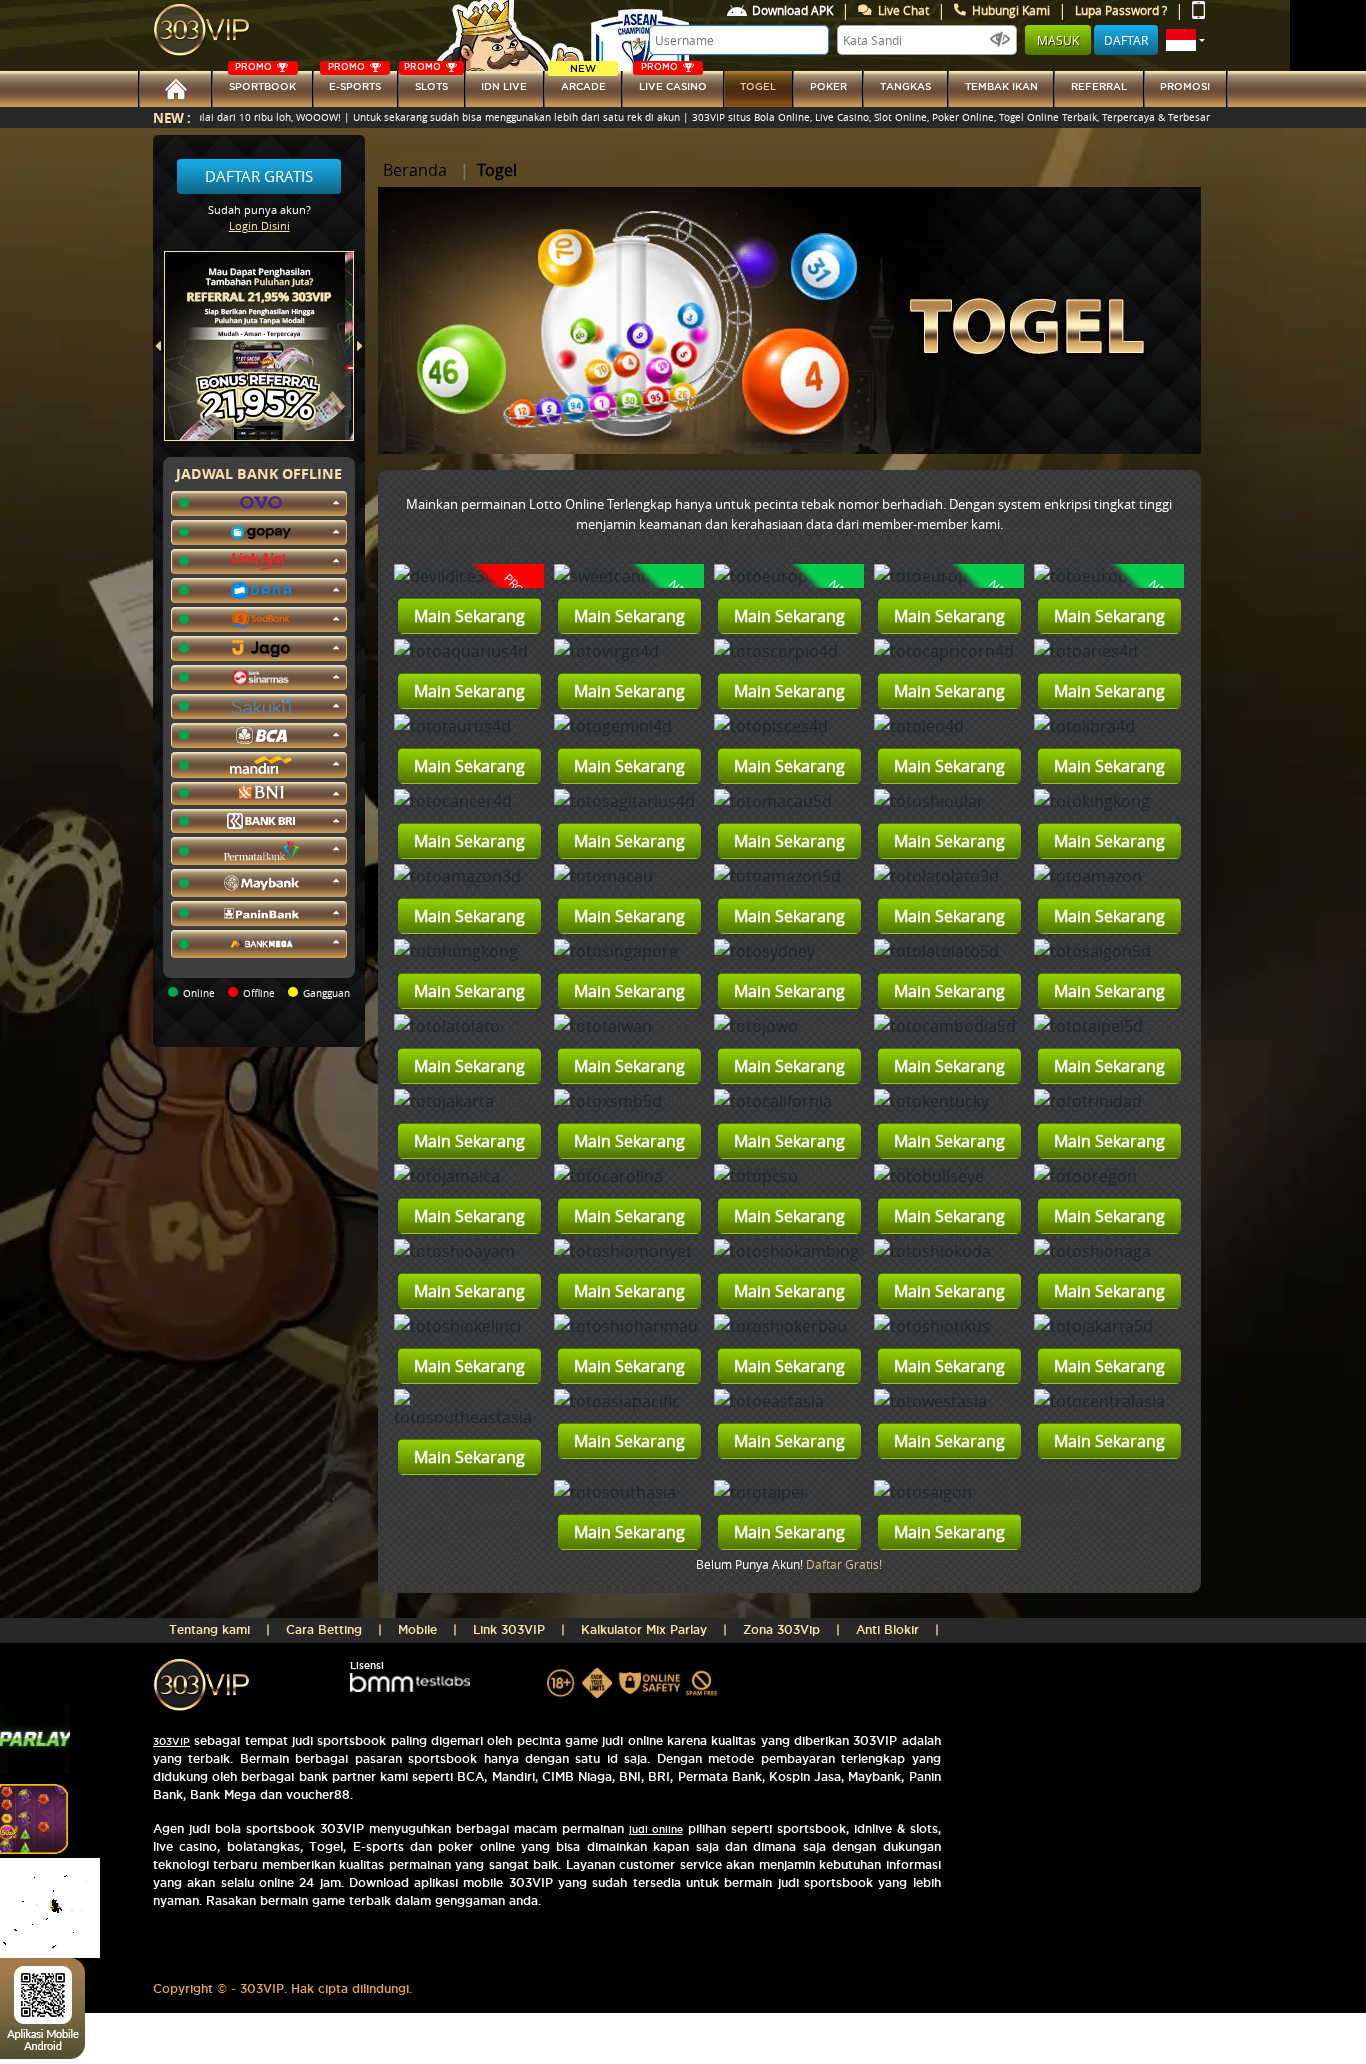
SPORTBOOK (262, 81)
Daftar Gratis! (844, 1564)
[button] (1185, 40)
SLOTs (426, 81)
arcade (583, 81)
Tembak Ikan (1001, 86)
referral (1099, 86)
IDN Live (504, 86)
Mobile (417, 1629)
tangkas (905, 86)
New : (172, 117)
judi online (656, 1829)
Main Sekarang (469, 616)
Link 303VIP (509, 1629)
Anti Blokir (887, 1629)
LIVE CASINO (673, 81)
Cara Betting (324, 1629)
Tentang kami (209, 1629)
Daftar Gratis (259, 176)
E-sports (354, 81)
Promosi (1185, 86)
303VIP (171, 1741)
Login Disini (259, 225)
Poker (828, 86)
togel (758, 86)
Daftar (1126, 40)
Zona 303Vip (781, 1629)
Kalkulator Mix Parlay (644, 1629)
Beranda (415, 170)
